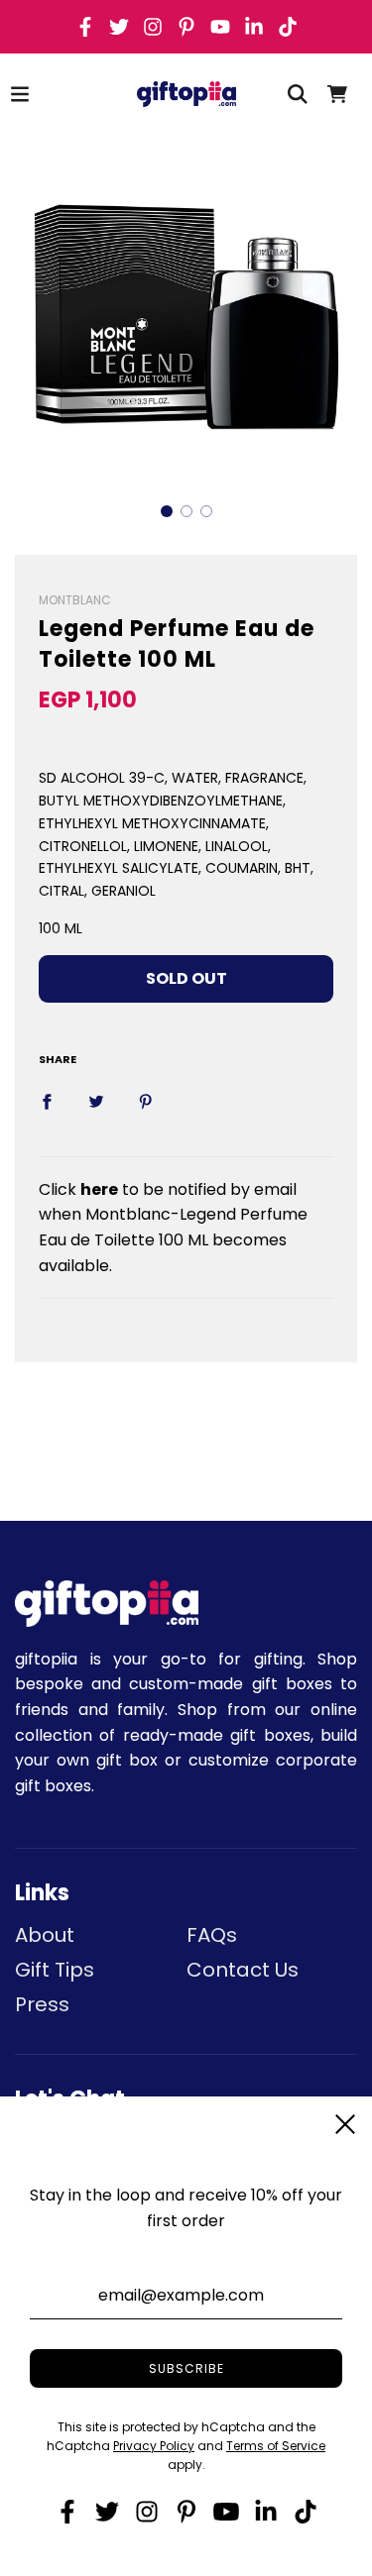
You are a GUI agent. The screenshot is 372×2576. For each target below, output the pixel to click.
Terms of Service (276, 2446)
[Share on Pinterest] (146, 1101)
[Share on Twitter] (96, 1101)
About (45, 1935)
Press (42, 2004)
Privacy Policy (154, 2446)
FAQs (212, 1935)
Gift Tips (55, 1970)
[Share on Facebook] (47, 1101)
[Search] (298, 94)
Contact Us (243, 1970)
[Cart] (337, 94)
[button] (167, 511)
